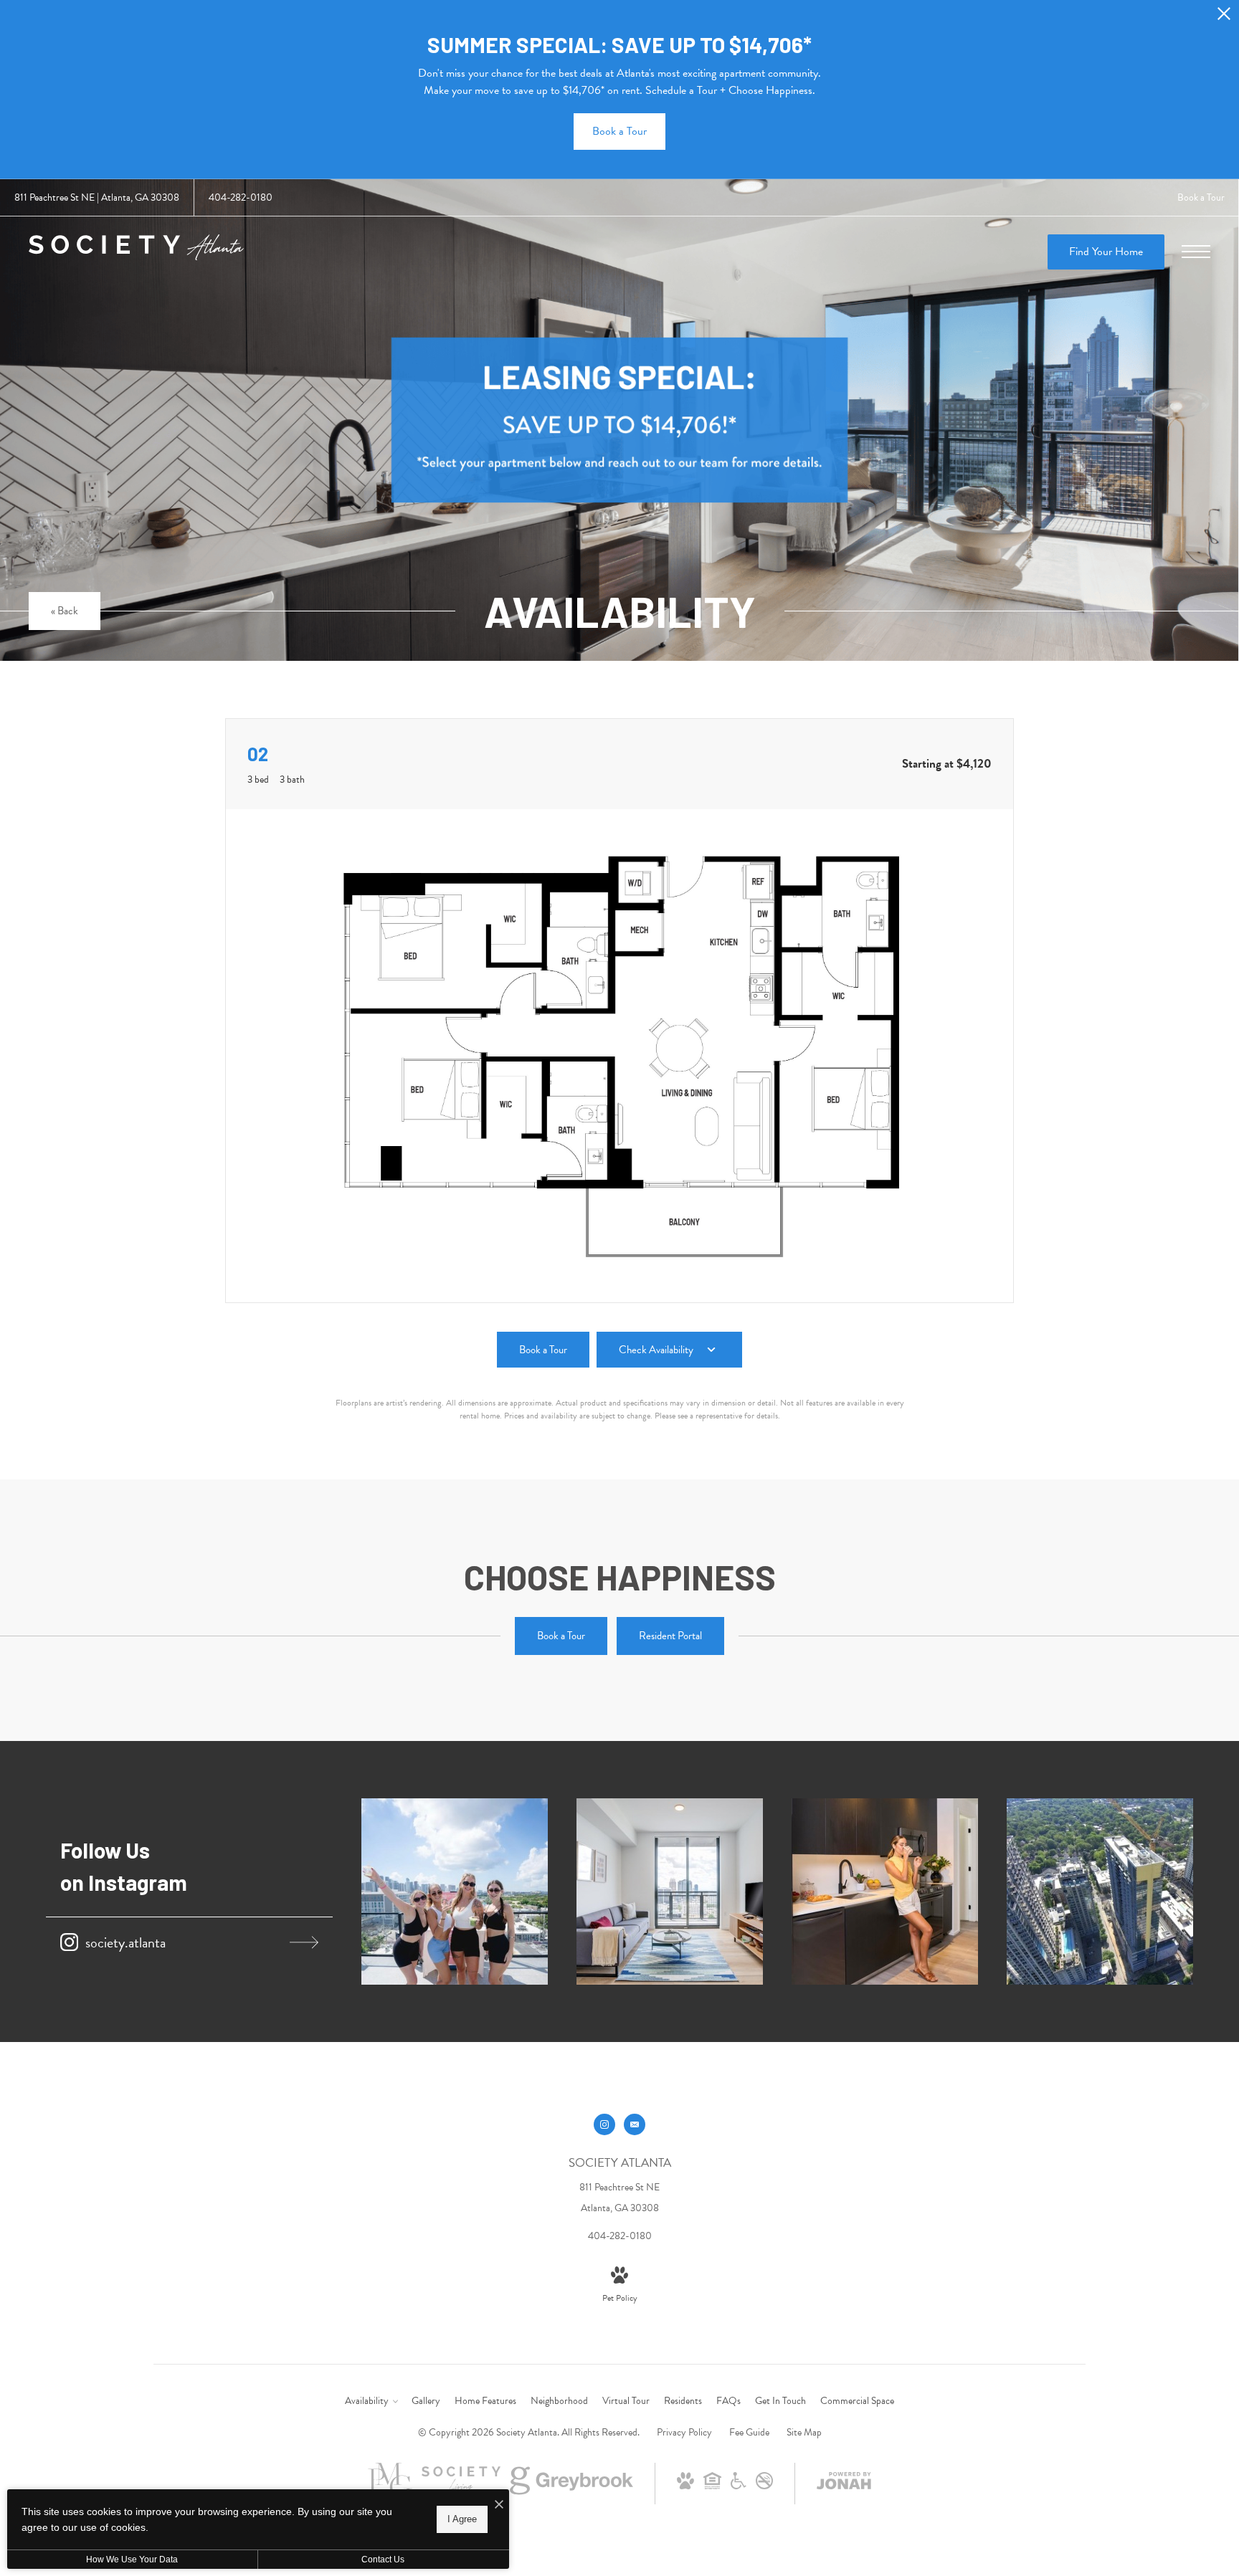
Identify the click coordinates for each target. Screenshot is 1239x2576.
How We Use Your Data (132, 2560)
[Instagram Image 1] (455, 1892)
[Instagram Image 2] (670, 1892)
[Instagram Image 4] (1100, 1892)
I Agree (462, 2519)
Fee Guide (749, 2432)
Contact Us (383, 2560)
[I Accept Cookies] (499, 2505)
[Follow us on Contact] (635, 2124)
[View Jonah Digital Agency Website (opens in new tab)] (844, 2484)
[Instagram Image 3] (885, 1892)
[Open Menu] (1196, 252)
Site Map (804, 2432)
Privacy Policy (684, 2432)
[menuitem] (371, 2401)
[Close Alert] (1224, 18)
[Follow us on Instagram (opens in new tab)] (604, 2124)
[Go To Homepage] (136, 252)
